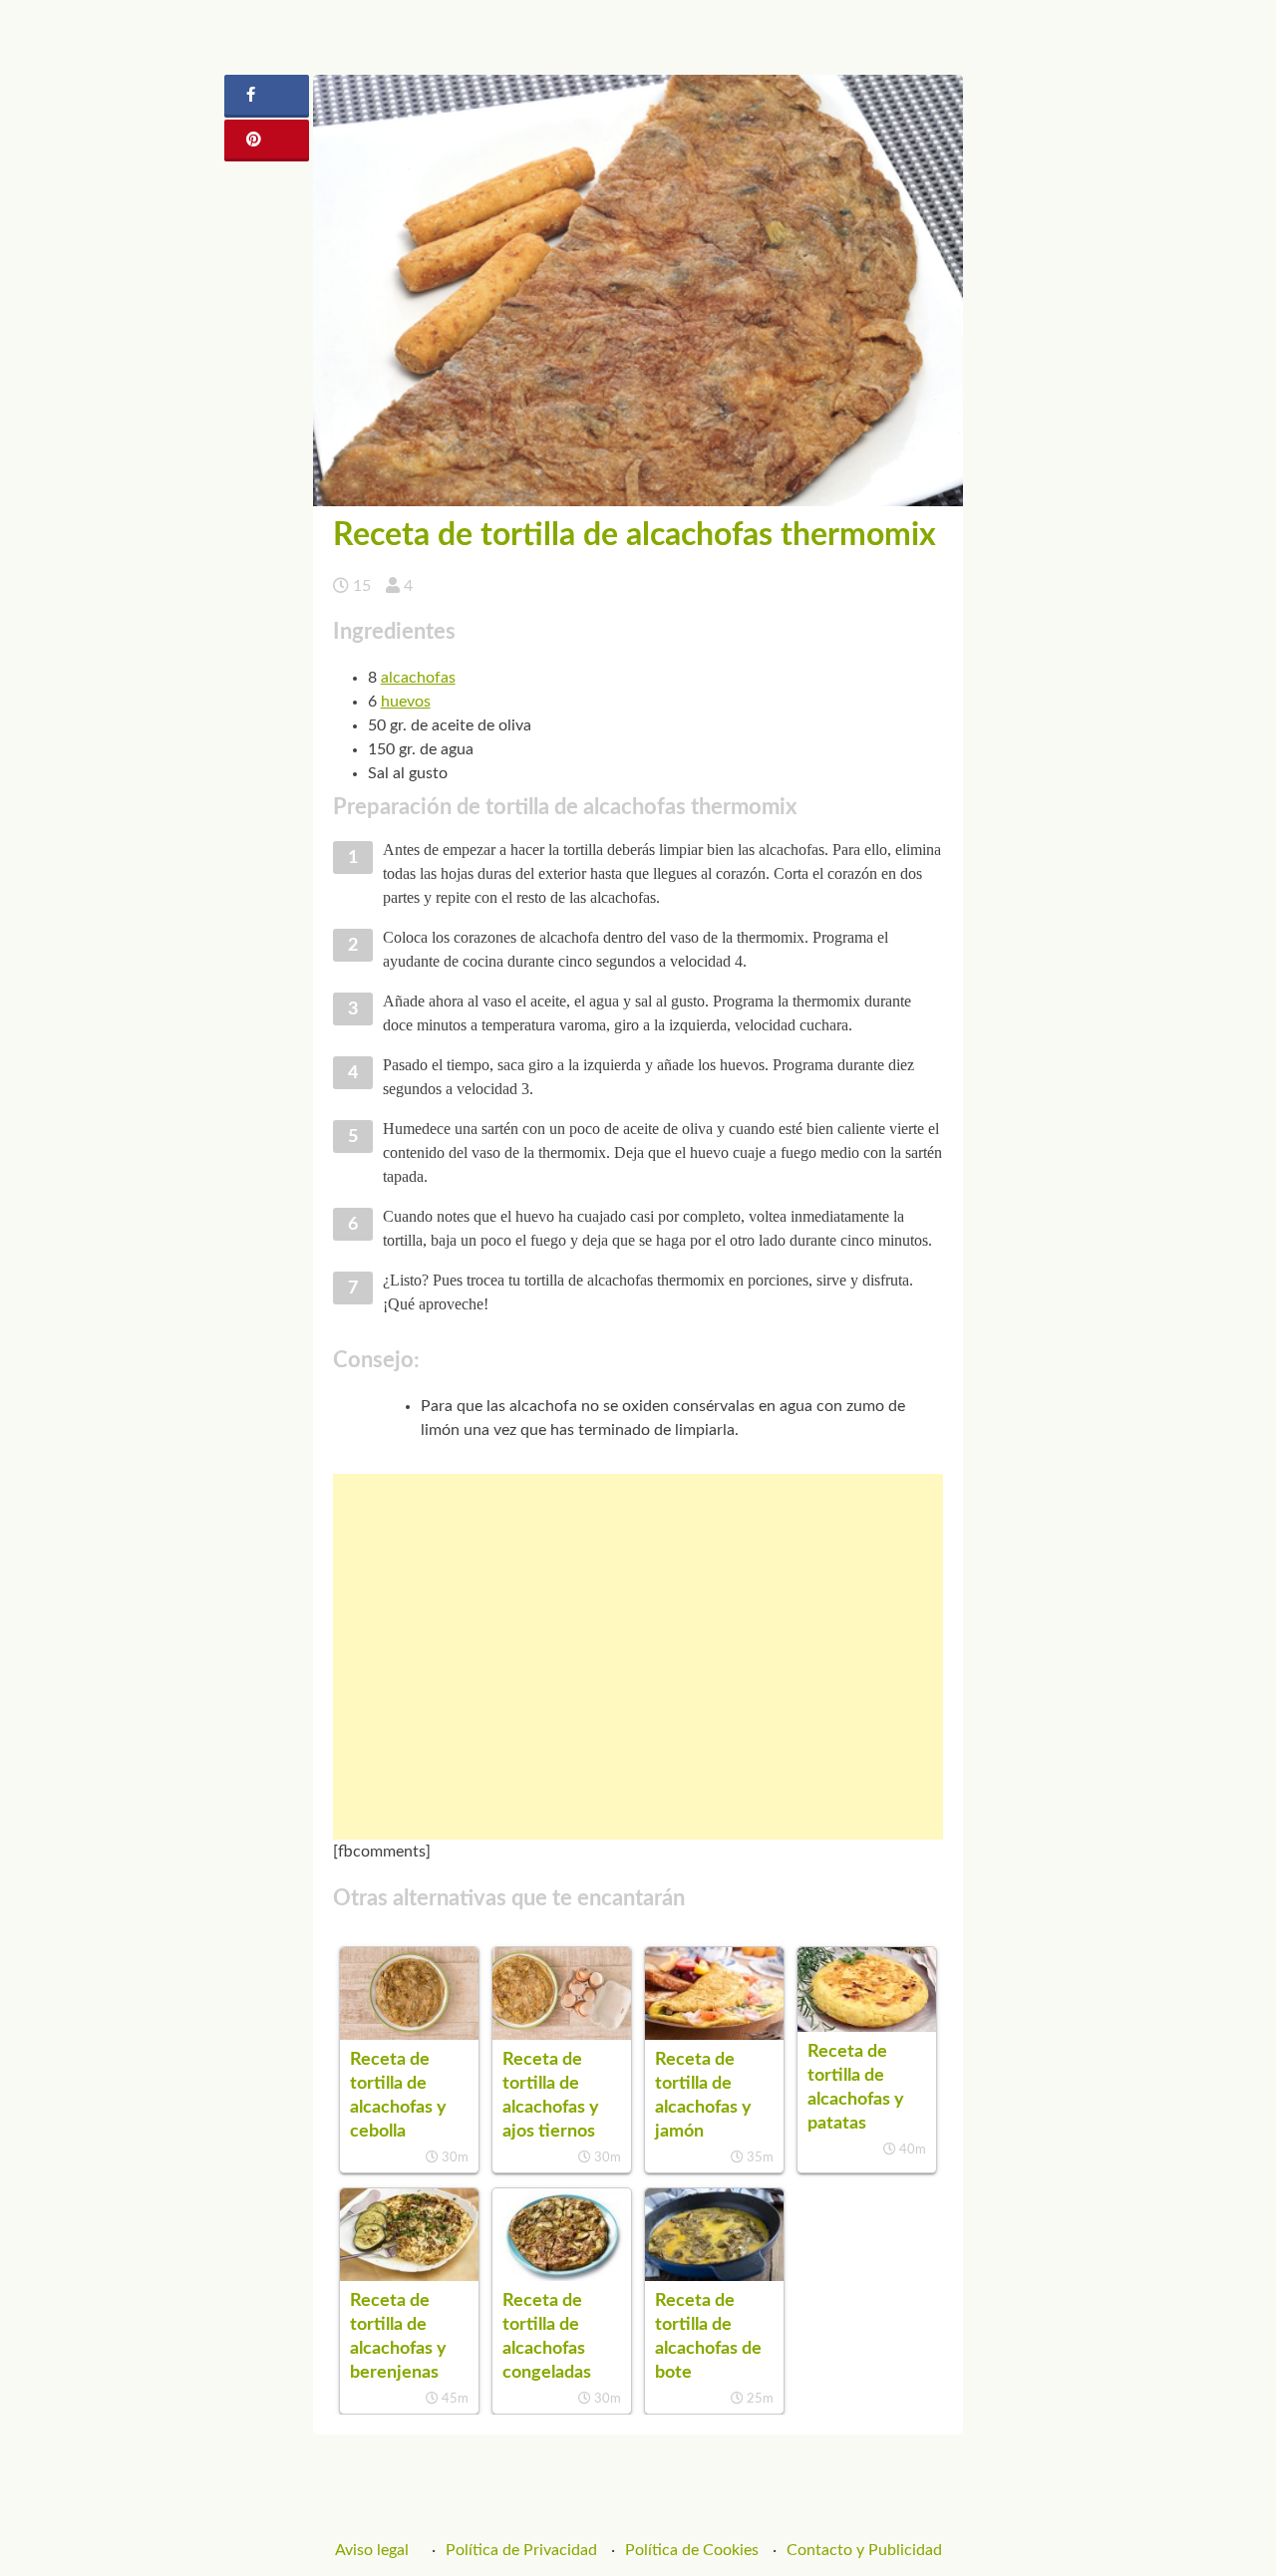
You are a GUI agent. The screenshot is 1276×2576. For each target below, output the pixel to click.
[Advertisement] (638, 1657)
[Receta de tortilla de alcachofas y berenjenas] (409, 2276)
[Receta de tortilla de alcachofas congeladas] (562, 2276)
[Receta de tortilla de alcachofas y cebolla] (409, 2035)
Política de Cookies (692, 2550)
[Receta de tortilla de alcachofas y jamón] (714, 2035)
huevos (406, 702)
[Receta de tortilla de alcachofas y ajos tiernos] (562, 2035)
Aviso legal (372, 2550)
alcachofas (418, 678)
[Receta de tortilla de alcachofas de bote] (714, 2276)
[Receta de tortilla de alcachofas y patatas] (867, 2027)
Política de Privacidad (521, 2550)
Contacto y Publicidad (864, 2550)
